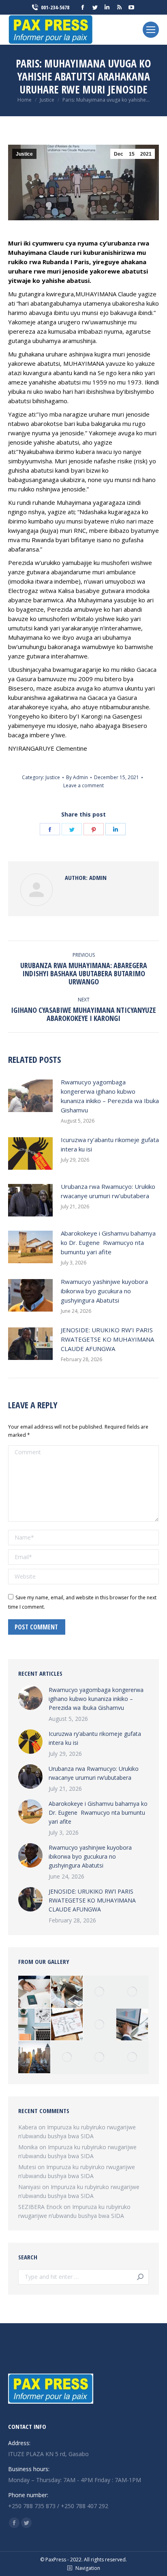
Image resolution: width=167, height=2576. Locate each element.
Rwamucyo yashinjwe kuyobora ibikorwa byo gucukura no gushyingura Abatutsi (104, 1291)
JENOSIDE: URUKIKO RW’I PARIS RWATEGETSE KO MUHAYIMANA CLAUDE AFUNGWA (107, 1339)
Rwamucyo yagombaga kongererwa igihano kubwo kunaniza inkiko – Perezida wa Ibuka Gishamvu (110, 1096)
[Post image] (30, 1096)
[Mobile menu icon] (151, 30)
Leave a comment (83, 785)
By (77, 777)
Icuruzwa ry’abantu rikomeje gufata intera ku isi (110, 1144)
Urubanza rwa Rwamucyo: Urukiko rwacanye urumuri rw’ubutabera (108, 1191)
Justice (24, 154)
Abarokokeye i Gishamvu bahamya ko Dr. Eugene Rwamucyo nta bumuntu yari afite (108, 1242)
